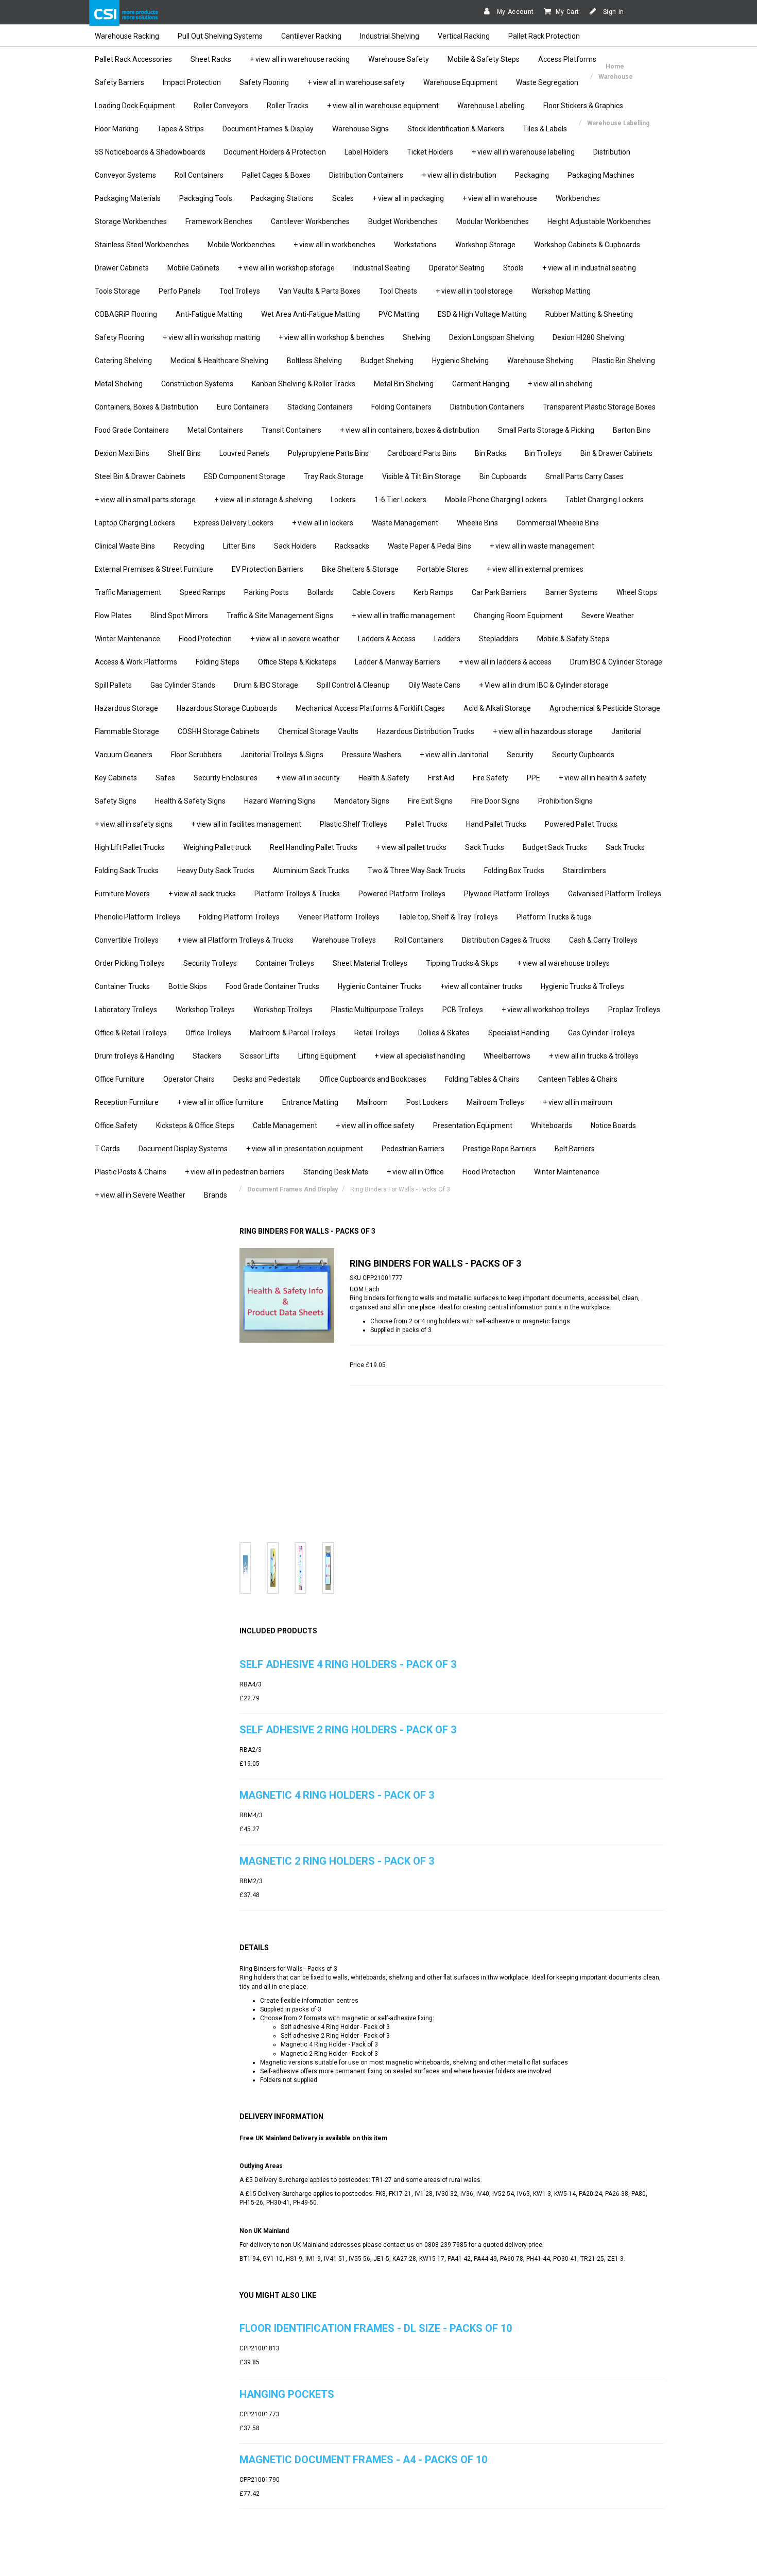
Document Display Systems (183, 1149)
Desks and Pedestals (267, 1079)
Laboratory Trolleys (126, 1010)
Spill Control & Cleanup (353, 685)
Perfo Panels (180, 291)
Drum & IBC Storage (266, 685)
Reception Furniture (127, 1102)
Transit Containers (291, 430)
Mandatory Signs (362, 801)
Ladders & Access (387, 639)
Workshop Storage (485, 245)
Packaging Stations (282, 198)
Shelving (417, 337)
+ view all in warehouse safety (356, 82)
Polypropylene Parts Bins (328, 453)
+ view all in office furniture (220, 1102)
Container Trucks (122, 986)
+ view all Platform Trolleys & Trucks (235, 940)
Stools (513, 268)
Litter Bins (239, 546)
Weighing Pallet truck (217, 847)
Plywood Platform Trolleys (507, 894)
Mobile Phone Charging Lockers (496, 500)
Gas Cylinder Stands (183, 685)
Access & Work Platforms (136, 662)
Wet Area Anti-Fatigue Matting (311, 314)
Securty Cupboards (583, 755)
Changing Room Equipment (518, 616)
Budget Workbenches (403, 221)
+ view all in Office (415, 1172)
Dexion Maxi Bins (122, 453)
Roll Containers (199, 175)
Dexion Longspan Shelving (492, 337)
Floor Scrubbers (196, 755)
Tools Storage (117, 291)
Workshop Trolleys (205, 1010)
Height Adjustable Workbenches (599, 221)
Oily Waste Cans (434, 685)
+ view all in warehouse (500, 198)
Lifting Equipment (327, 1056)
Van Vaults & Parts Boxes (320, 291)
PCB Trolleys (463, 1010)
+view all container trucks (481, 986)
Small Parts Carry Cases (584, 476)
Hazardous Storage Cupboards (227, 708)
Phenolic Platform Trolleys (137, 917)
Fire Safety (491, 778)
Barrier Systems (572, 592)
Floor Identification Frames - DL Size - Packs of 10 (376, 2328)
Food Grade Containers (132, 430)
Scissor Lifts (260, 1056)
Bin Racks (491, 453)
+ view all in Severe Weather (140, 1195)
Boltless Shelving (314, 361)
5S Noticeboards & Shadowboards (150, 152)
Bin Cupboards (503, 476)
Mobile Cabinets (193, 268)
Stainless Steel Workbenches (142, 245)
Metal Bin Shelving (404, 384)
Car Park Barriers (499, 592)
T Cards (107, 1149)
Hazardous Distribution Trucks (426, 731)
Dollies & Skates (444, 1033)
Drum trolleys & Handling (134, 1056)
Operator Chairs (189, 1079)
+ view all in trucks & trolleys (594, 1056)
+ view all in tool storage (474, 291)
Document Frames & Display (268, 129)
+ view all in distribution (459, 175)
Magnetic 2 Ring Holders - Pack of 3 (337, 1861)
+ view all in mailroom (578, 1102)
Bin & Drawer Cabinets (616, 453)
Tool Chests (398, 291)
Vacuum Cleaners (124, 755)
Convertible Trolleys (127, 940)
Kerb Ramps (433, 592)
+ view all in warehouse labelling (523, 152)
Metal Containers (215, 430)
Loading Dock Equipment (135, 106)
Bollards (321, 592)
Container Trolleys (285, 963)
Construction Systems (197, 384)
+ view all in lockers (323, 523)
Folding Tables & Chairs (482, 1079)
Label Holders (366, 152)
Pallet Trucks (427, 824)
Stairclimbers (584, 871)
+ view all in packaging (408, 198)
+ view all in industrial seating (589, 268)
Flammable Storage (127, 731)
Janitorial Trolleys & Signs (282, 755)
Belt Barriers (575, 1149)
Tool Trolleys (240, 291)
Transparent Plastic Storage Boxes (599, 407)
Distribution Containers (366, 175)
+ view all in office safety (375, 1125)
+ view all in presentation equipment (305, 1149)
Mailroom (372, 1102)
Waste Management (405, 523)
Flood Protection (205, 639)
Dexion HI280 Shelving (588, 337)
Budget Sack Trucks (555, 847)
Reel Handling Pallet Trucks (314, 847)
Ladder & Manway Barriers (398, 662)
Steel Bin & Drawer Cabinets (140, 476)
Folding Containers (401, 407)
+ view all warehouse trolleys (563, 963)
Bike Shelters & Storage (360, 569)
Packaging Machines (601, 175)
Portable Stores (443, 569)
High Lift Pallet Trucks (130, 847)
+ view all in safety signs (134, 824)
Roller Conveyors (221, 106)
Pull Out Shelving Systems (220, 36)
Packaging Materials (128, 198)
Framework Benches (219, 221)
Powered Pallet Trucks (581, 824)
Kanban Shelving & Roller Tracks (304, 384)
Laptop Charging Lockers (135, 523)
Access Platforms (567, 59)
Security (520, 755)
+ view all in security (308, 778)
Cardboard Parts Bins (422, 453)
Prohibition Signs (565, 801)
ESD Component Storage (245, 476)
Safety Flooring (264, 82)
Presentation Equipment (473, 1125)
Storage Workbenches (131, 221)
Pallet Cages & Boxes (276, 175)
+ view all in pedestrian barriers (235, 1172)
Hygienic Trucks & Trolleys (582, 986)
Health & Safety (384, 778)
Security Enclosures (226, 778)
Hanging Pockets (287, 2394)
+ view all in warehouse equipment (383, 106)
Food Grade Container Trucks (272, 986)
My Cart (567, 12)
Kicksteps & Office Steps (195, 1125)
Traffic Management (128, 592)
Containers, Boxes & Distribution (147, 407)
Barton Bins (632, 430)
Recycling (189, 546)
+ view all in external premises (535, 569)
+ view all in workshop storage (286, 268)
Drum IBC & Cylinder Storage (616, 662)
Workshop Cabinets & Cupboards (587, 245)
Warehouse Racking (127, 36)
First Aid (441, 778)
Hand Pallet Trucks (496, 824)
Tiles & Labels (545, 129)
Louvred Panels (244, 453)
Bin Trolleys (543, 453)
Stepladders (499, 639)
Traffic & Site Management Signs (280, 616)
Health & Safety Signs (190, 801)
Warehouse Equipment (460, 82)
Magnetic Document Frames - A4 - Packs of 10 (363, 2460)
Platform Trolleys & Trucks (297, 894)
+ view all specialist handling (420, 1056)
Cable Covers (374, 592)
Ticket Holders (430, 152)
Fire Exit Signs (430, 801)
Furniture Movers (122, 894)
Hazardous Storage (126, 708)
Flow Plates (113, 616)
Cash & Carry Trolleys (603, 940)
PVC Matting (399, 314)
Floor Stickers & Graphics (583, 106)
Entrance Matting (310, 1102)
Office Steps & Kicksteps (297, 662)
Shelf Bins (184, 453)
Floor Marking (117, 129)
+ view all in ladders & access (505, 662)
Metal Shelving (119, 384)
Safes (165, 778)
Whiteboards (552, 1125)
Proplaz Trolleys (634, 1010)
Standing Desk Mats (336, 1172)
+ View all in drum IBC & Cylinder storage (544, 685)
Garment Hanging (481, 384)
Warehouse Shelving (540, 361)
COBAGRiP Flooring (126, 314)
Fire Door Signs (495, 801)
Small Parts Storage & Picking (546, 430)
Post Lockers (427, 1102)
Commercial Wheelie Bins (558, 523)
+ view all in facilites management (246, 824)
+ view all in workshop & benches (331, 337)
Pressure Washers (372, 755)
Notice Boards (613, 1125)
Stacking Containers (320, 407)
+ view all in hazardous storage (543, 731)
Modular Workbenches (493, 221)
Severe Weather (608, 616)
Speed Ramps (203, 592)
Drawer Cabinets (122, 268)
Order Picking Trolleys (130, 963)
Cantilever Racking (311, 36)
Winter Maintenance (127, 639)
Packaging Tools (206, 198)
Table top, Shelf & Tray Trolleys (448, 917)
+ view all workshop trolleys (546, 1010)
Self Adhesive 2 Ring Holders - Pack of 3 (348, 1730)
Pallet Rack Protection (544, 36)
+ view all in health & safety (603, 778)
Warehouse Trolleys (344, 940)
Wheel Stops (637, 592)
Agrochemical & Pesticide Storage (605, 708)
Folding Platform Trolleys (239, 917)
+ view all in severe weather (295, 639)
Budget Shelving (387, 361)
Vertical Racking (464, 36)
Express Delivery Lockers (234, 523)
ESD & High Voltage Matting (482, 314)
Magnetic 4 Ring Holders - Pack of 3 (337, 1795)
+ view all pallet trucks (411, 847)
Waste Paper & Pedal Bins (429, 546)
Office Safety (116, 1125)
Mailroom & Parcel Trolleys (293, 1033)
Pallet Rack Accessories (133, 59)
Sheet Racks (211, 59)
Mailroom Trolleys (495, 1102)
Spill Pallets (113, 685)
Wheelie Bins (477, 523)
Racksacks (352, 546)
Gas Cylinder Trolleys (601, 1033)
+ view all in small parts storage (145, 500)
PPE (534, 778)
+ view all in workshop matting (211, 337)
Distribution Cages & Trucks (506, 940)
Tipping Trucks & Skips (462, 963)
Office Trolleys (208, 1033)
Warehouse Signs (360, 129)
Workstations (415, 245)
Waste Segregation (547, 82)
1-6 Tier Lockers (400, 500)
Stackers (207, 1056)
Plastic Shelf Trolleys (354, 824)
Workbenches (578, 198)
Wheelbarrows (507, 1056)
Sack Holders (295, 546)
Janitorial (626, 731)
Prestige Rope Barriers (500, 1149)
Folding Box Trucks (514, 871)
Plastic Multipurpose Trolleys (377, 1010)
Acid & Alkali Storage (497, 708)
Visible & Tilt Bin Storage (421, 476)
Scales (343, 198)
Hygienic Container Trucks (380, 986)
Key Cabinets (116, 778)
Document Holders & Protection (275, 152)
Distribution (612, 152)
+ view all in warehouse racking (300, 59)
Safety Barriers (119, 82)
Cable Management (285, 1125)
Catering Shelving (123, 361)
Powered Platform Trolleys (402, 894)
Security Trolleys (210, 963)
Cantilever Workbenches (310, 221)
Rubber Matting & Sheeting (589, 314)
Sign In (613, 12)
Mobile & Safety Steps (484, 59)
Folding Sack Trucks (127, 871)
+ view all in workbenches (334, 245)
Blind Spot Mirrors (179, 616)
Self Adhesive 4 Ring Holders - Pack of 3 (348, 1664)
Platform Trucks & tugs (554, 917)
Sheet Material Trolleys (370, 963)
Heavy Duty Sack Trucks (216, 871)
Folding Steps (218, 662)
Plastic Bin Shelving (624, 361)
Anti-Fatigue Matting (209, 314)
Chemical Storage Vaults (318, 731)
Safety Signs (116, 801)
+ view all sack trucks (202, 894)
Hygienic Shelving (460, 361)
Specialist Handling (519, 1033)
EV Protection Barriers (268, 569)
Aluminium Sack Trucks (311, 871)
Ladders (447, 639)
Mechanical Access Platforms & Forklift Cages (370, 708)
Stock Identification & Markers (456, 129)
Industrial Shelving (390, 36)
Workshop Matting (561, 291)
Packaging (532, 175)
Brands (216, 1195)
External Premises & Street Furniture (154, 569)
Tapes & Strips (180, 129)
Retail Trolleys (377, 1033)
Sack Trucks (485, 847)
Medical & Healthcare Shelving (219, 361)
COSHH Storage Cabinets (219, 731)
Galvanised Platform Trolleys (615, 894)
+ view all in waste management (542, 546)
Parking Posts (266, 592)
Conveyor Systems (125, 175)
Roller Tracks (288, 106)
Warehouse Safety (399, 59)
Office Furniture (120, 1079)
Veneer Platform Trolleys (339, 917)
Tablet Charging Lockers (605, 500)
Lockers (343, 500)
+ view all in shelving (560, 384)
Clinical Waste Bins (125, 546)
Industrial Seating (382, 268)
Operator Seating (457, 268)
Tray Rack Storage (334, 476)
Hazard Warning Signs (280, 801)
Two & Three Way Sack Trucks (417, 871)
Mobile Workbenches (241, 245)
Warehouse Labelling (491, 106)
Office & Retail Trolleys (131, 1033)
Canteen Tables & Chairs (578, 1079)
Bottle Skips (188, 986)
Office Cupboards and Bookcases (373, 1079)
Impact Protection (192, 82)
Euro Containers (243, 407)
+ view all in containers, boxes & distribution (410, 430)
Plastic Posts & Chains (131, 1172)
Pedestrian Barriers (413, 1149)
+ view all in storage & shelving (263, 500)
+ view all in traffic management (403, 616)
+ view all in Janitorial (454, 755)
